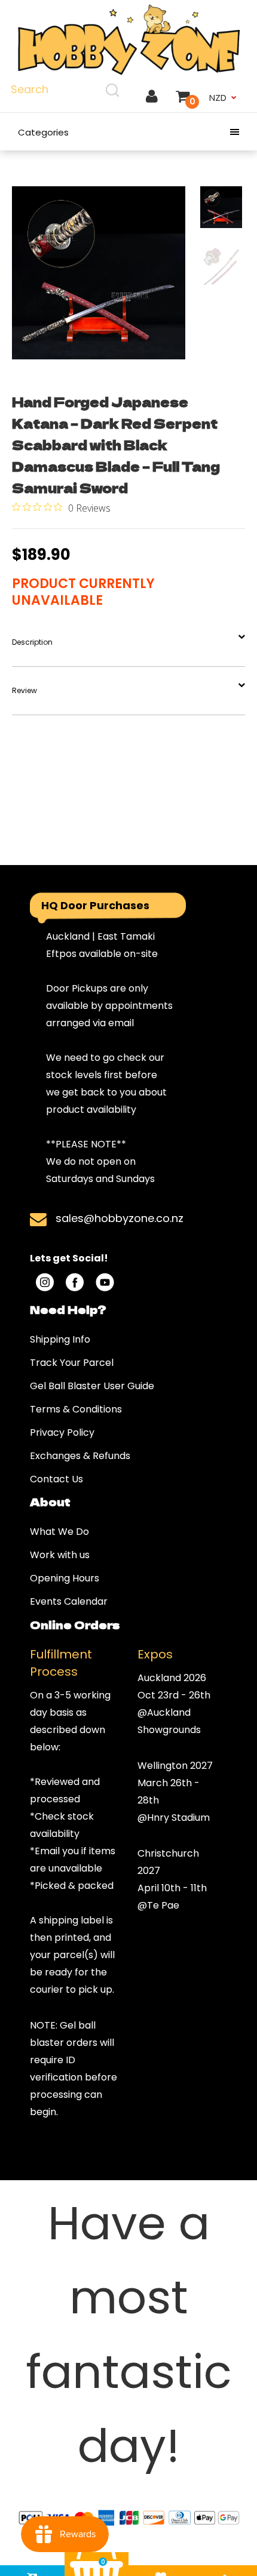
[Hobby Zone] (128, 40)
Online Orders (75, 1624)
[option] (99, 273)
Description (32, 642)
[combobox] (67, 90)
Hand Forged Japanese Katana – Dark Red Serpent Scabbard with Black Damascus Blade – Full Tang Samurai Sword (116, 444)
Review (25, 690)
